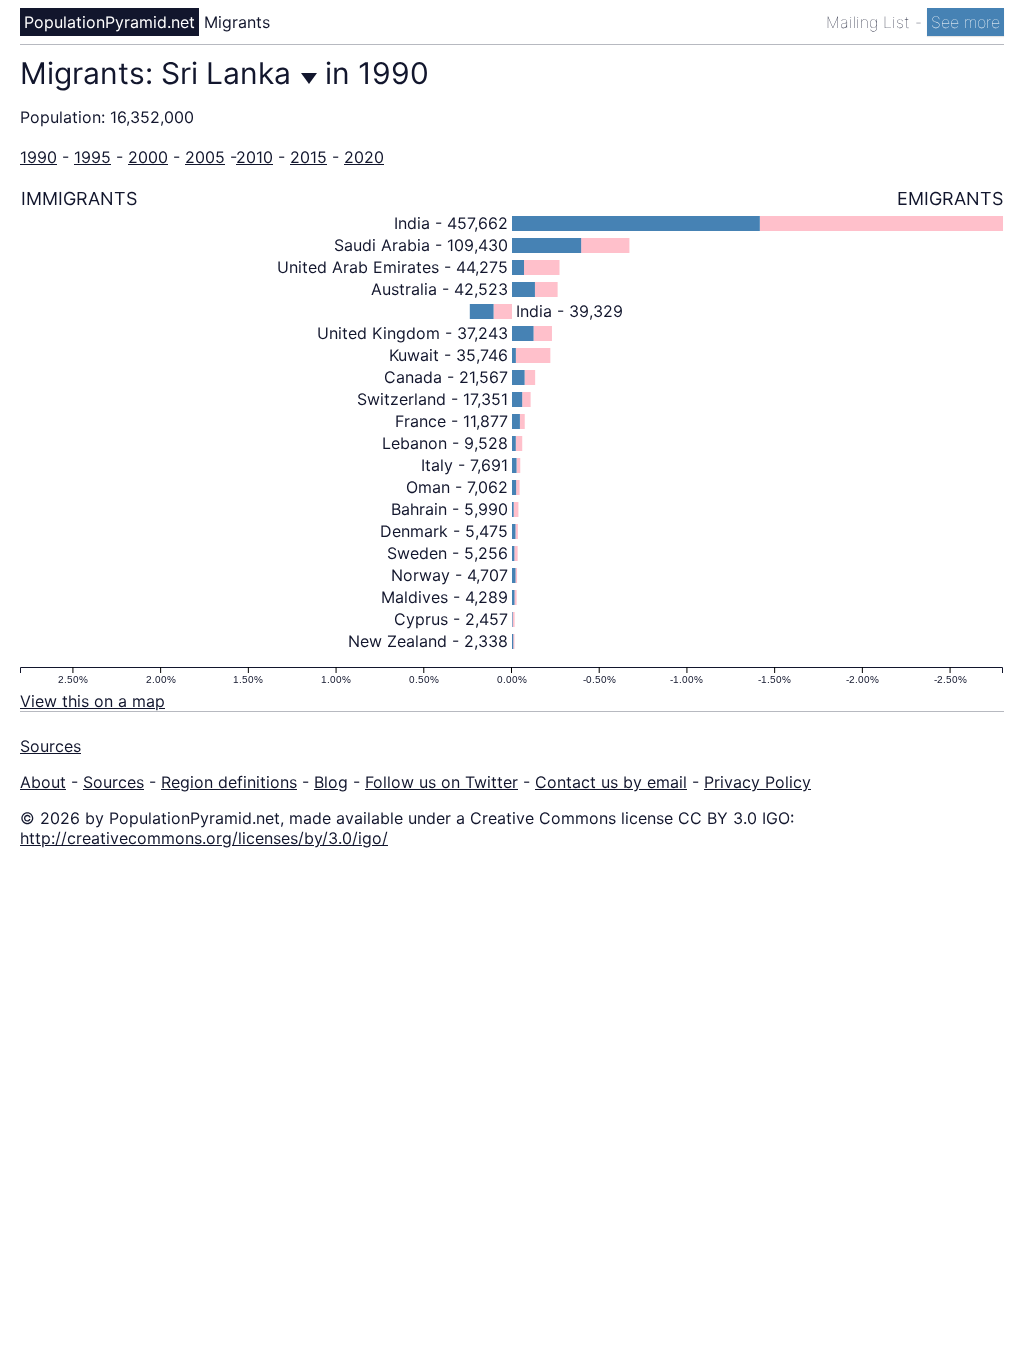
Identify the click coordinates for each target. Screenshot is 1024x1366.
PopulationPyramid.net (109, 22)
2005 (205, 157)
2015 (308, 157)
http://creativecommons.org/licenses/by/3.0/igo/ (204, 838)
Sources (50, 746)
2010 (254, 157)
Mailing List (870, 22)
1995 (92, 157)
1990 (38, 157)
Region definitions (229, 782)
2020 (364, 157)
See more (965, 22)
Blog (331, 782)
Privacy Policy (757, 782)
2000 (148, 157)
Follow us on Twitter (441, 782)
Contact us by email (611, 782)
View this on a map (92, 701)
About (43, 782)
